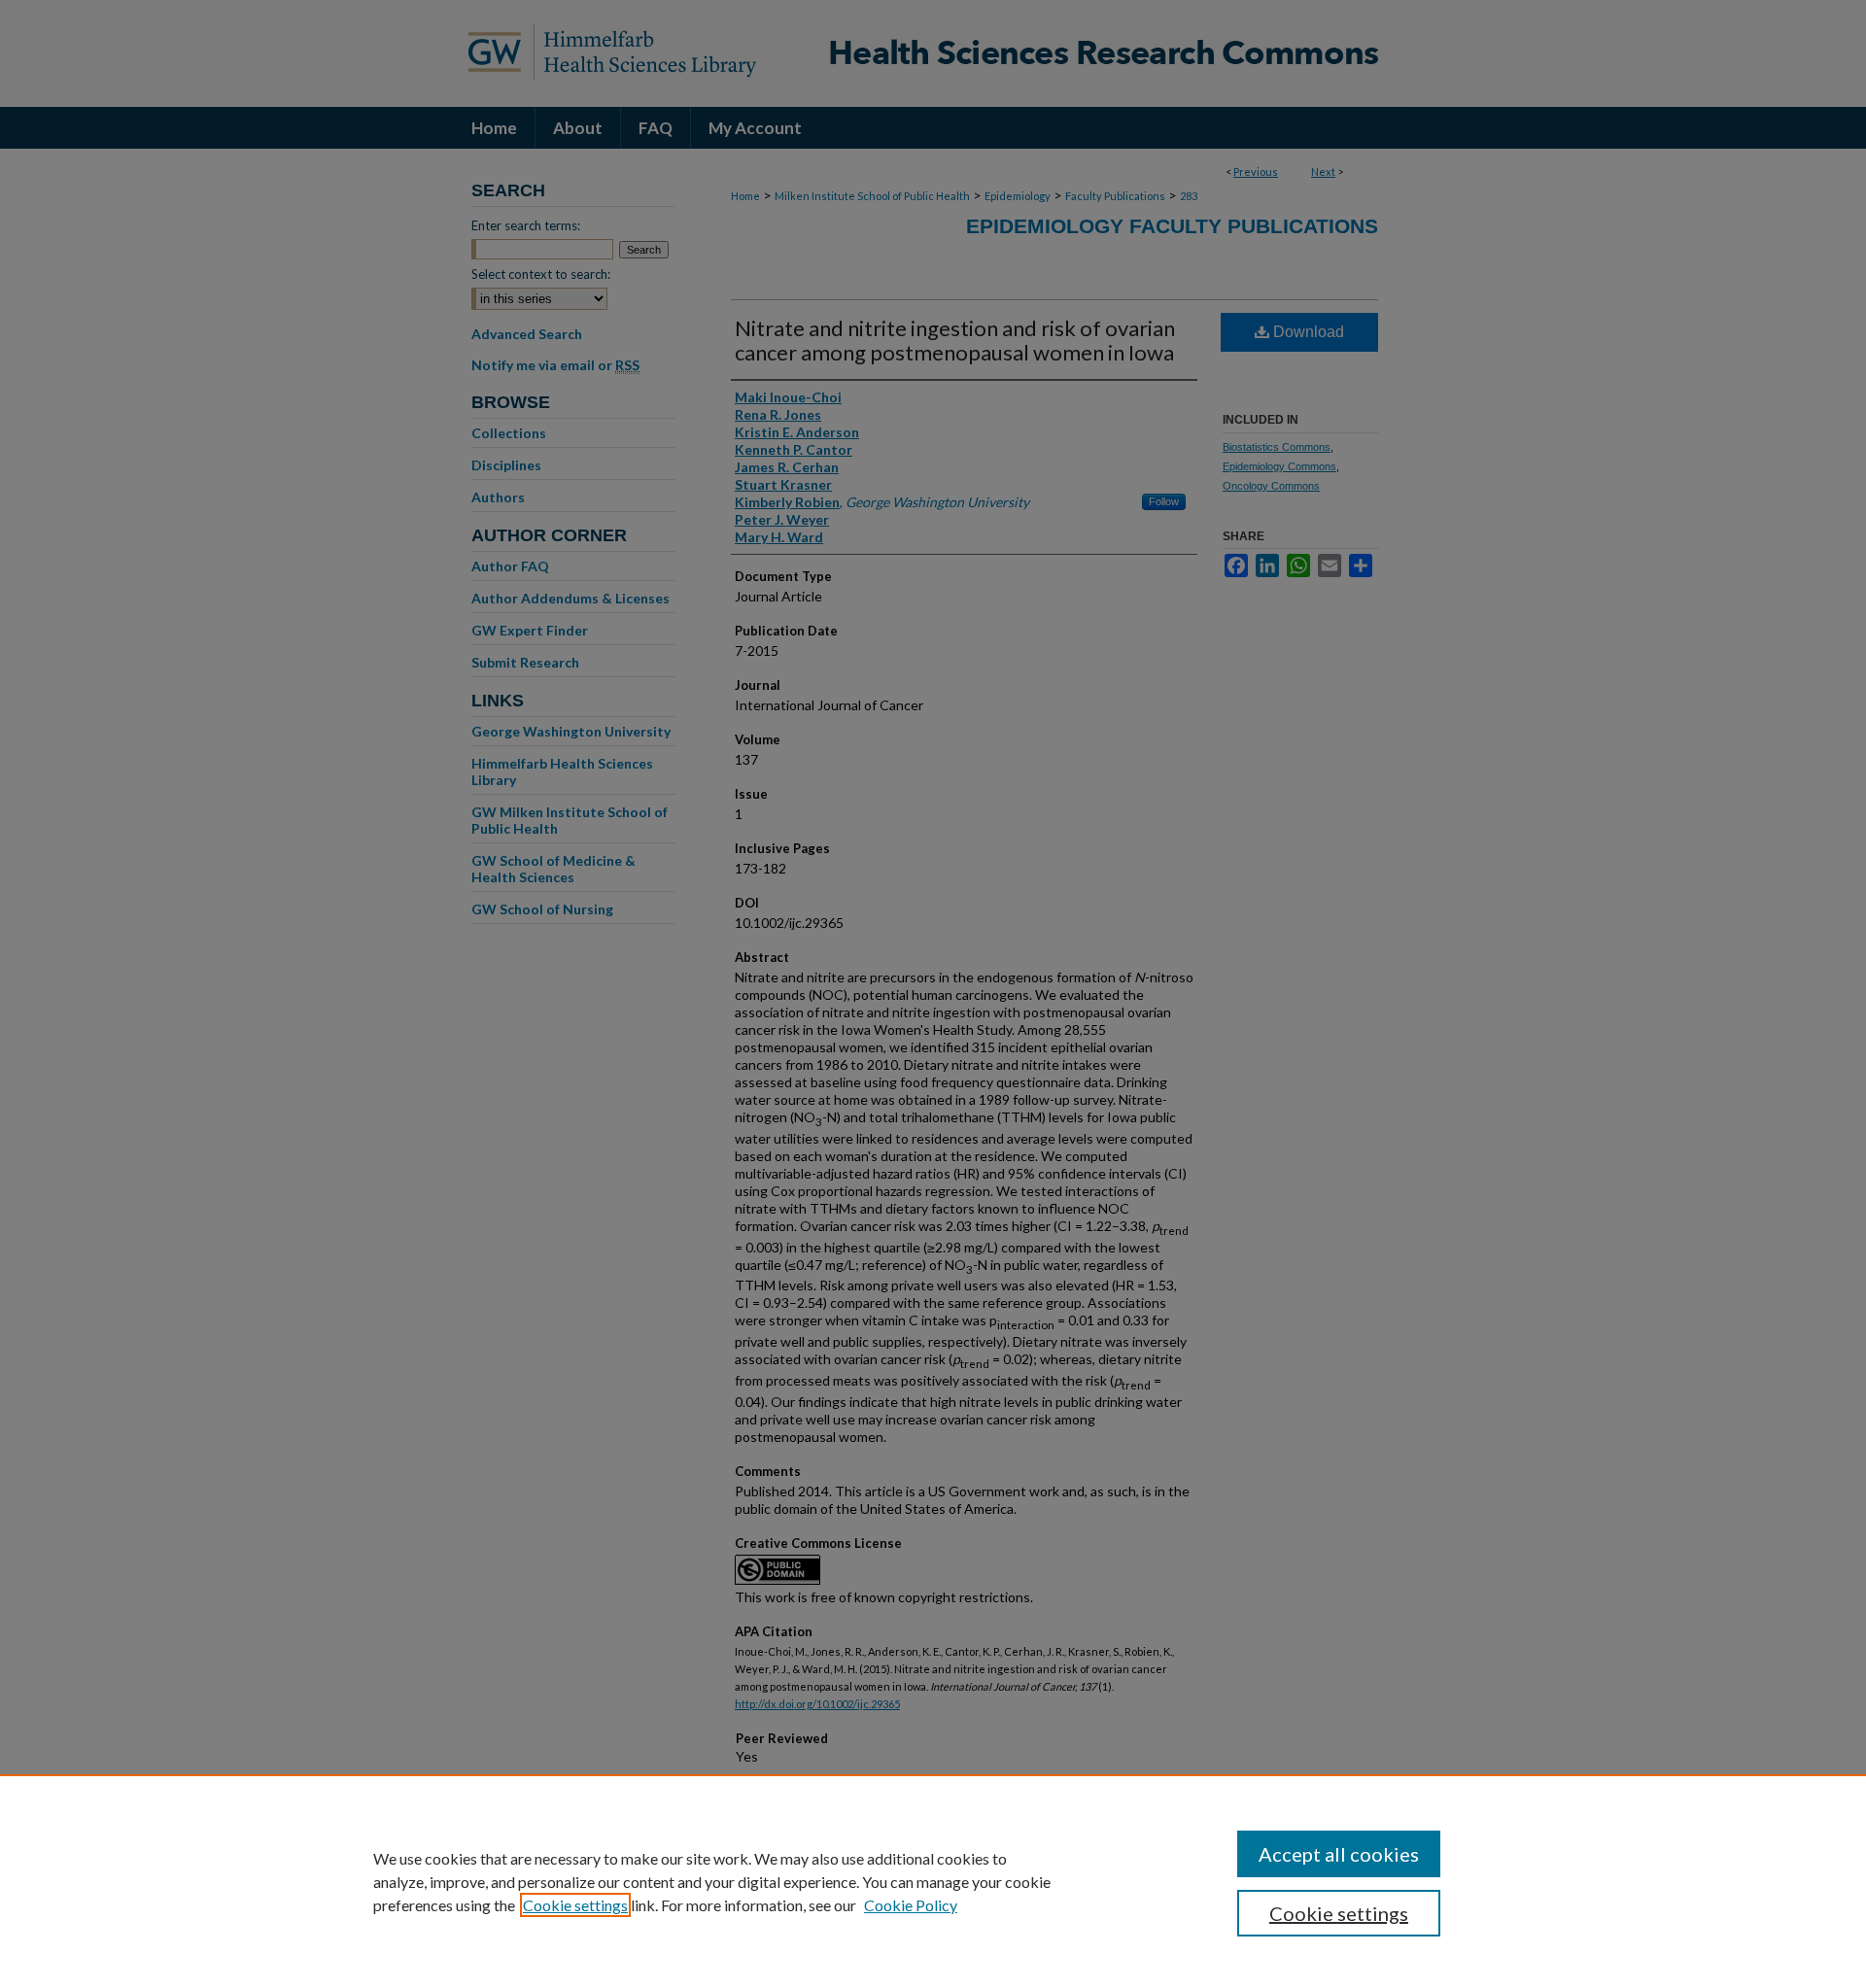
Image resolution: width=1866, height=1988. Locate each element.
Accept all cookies (1339, 1854)
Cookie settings (575, 1905)
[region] (933, 1881)
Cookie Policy (911, 1905)
